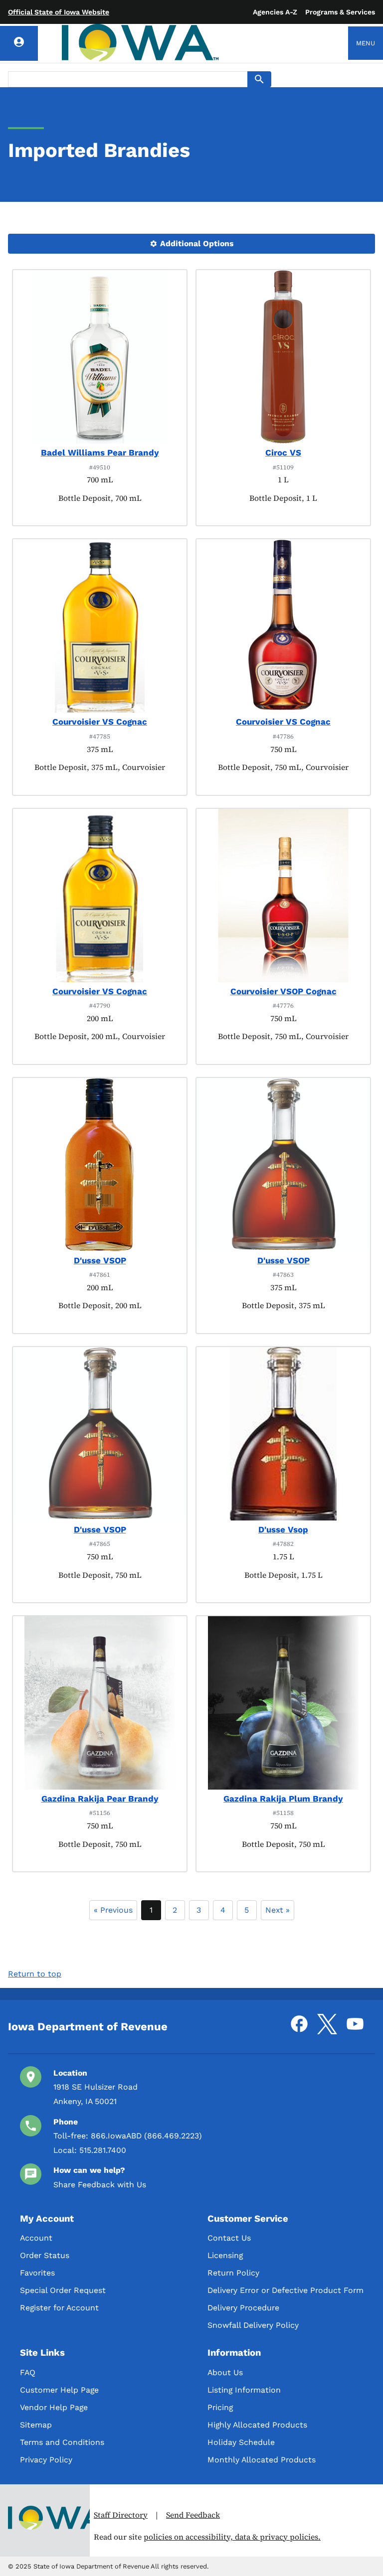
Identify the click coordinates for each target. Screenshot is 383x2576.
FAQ (28, 2372)
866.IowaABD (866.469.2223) (146, 2136)
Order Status (45, 2255)
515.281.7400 (103, 2150)
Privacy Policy (46, 2460)
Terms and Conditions (62, 2442)
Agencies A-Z (275, 12)
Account (36, 2238)
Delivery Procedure (243, 2308)
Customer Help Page (59, 2390)
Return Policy (233, 2273)
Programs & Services (340, 12)
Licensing (225, 2255)
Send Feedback (193, 2515)
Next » (278, 1910)
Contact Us (229, 2238)
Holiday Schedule (241, 2442)
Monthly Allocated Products (262, 2460)
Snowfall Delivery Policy (253, 2325)
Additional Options (195, 243)
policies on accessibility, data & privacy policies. (232, 2537)
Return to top (35, 1974)
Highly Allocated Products (257, 2425)
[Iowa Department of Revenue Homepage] (141, 43)
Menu (366, 43)
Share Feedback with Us (100, 2185)
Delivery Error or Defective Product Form (286, 2290)
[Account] (19, 43)
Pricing (220, 2407)
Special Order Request (63, 2290)
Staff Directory (121, 2515)
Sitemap (36, 2425)
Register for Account (59, 2308)
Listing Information (244, 2390)
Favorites (37, 2273)
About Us (225, 2372)
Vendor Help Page (54, 2407)
